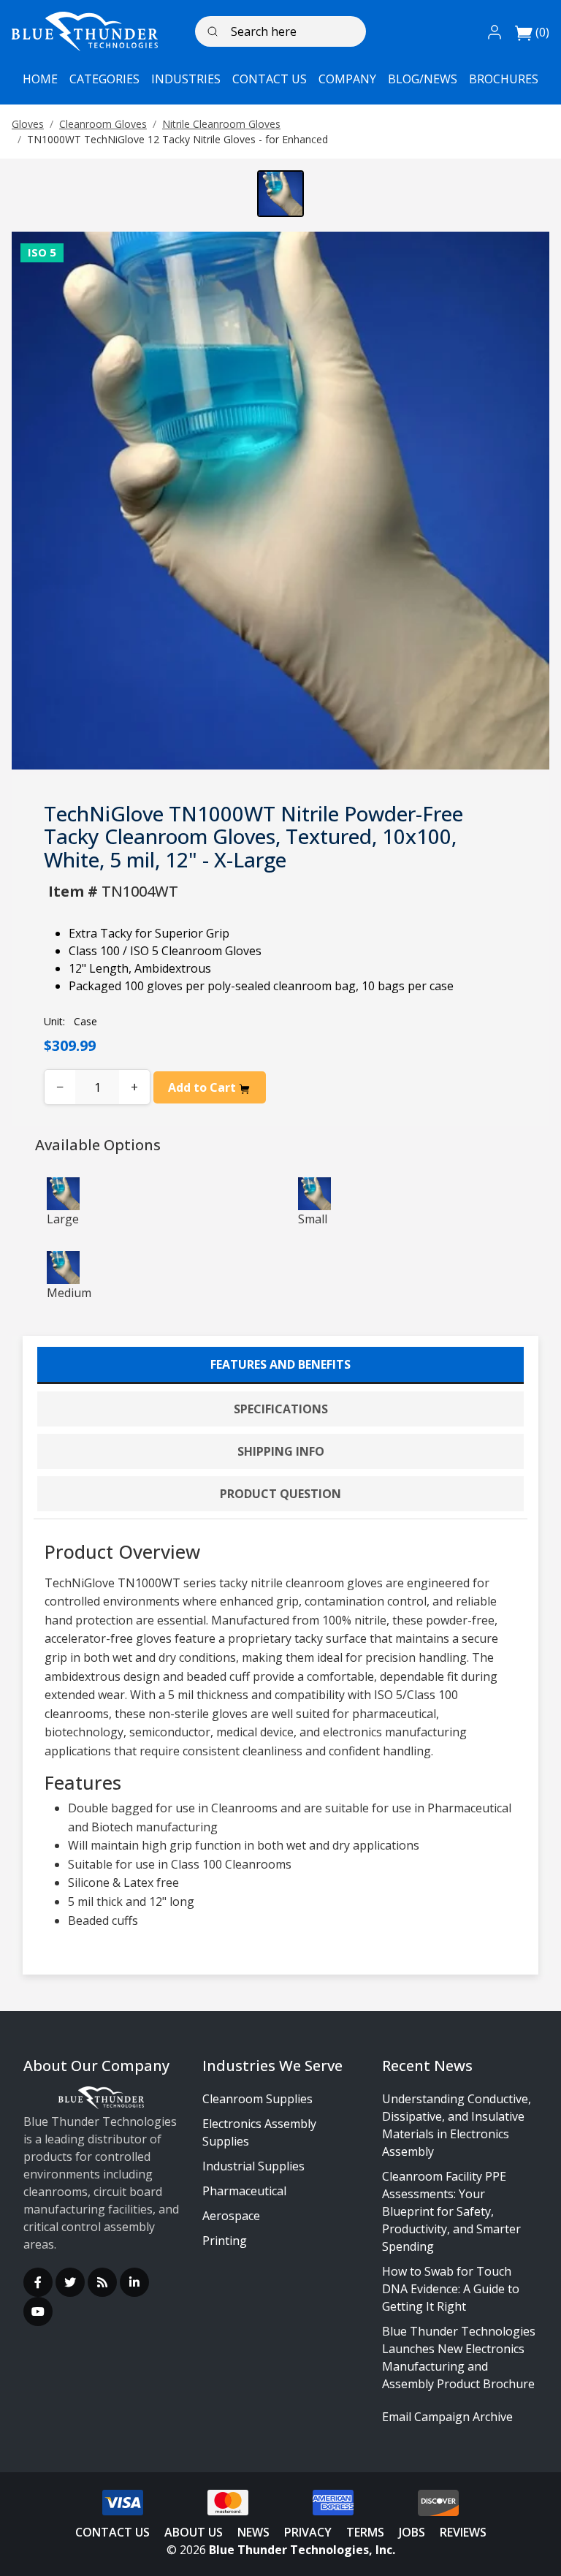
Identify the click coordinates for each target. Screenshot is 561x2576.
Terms (365, 2532)
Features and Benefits (280, 1364)
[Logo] (85, 31)
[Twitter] (70, 2282)
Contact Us (112, 2532)
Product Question (280, 1494)
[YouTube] (38, 2311)
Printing (225, 2241)
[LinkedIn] (134, 2282)
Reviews (463, 2532)
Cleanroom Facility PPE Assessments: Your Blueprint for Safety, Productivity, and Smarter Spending (451, 2211)
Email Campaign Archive (447, 2417)
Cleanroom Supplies (257, 2099)
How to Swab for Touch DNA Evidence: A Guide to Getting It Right (451, 2289)
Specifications (281, 1409)
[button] (495, 31)
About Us (194, 2532)
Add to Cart (203, 1087)
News (253, 2532)
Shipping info (281, 1451)
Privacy (308, 2532)
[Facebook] (38, 2282)
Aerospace (231, 2216)
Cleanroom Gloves (103, 124)
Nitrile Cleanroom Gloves (221, 124)
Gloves (28, 124)
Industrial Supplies (253, 2166)
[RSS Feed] (102, 2282)
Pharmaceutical (244, 2191)
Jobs (412, 2532)
